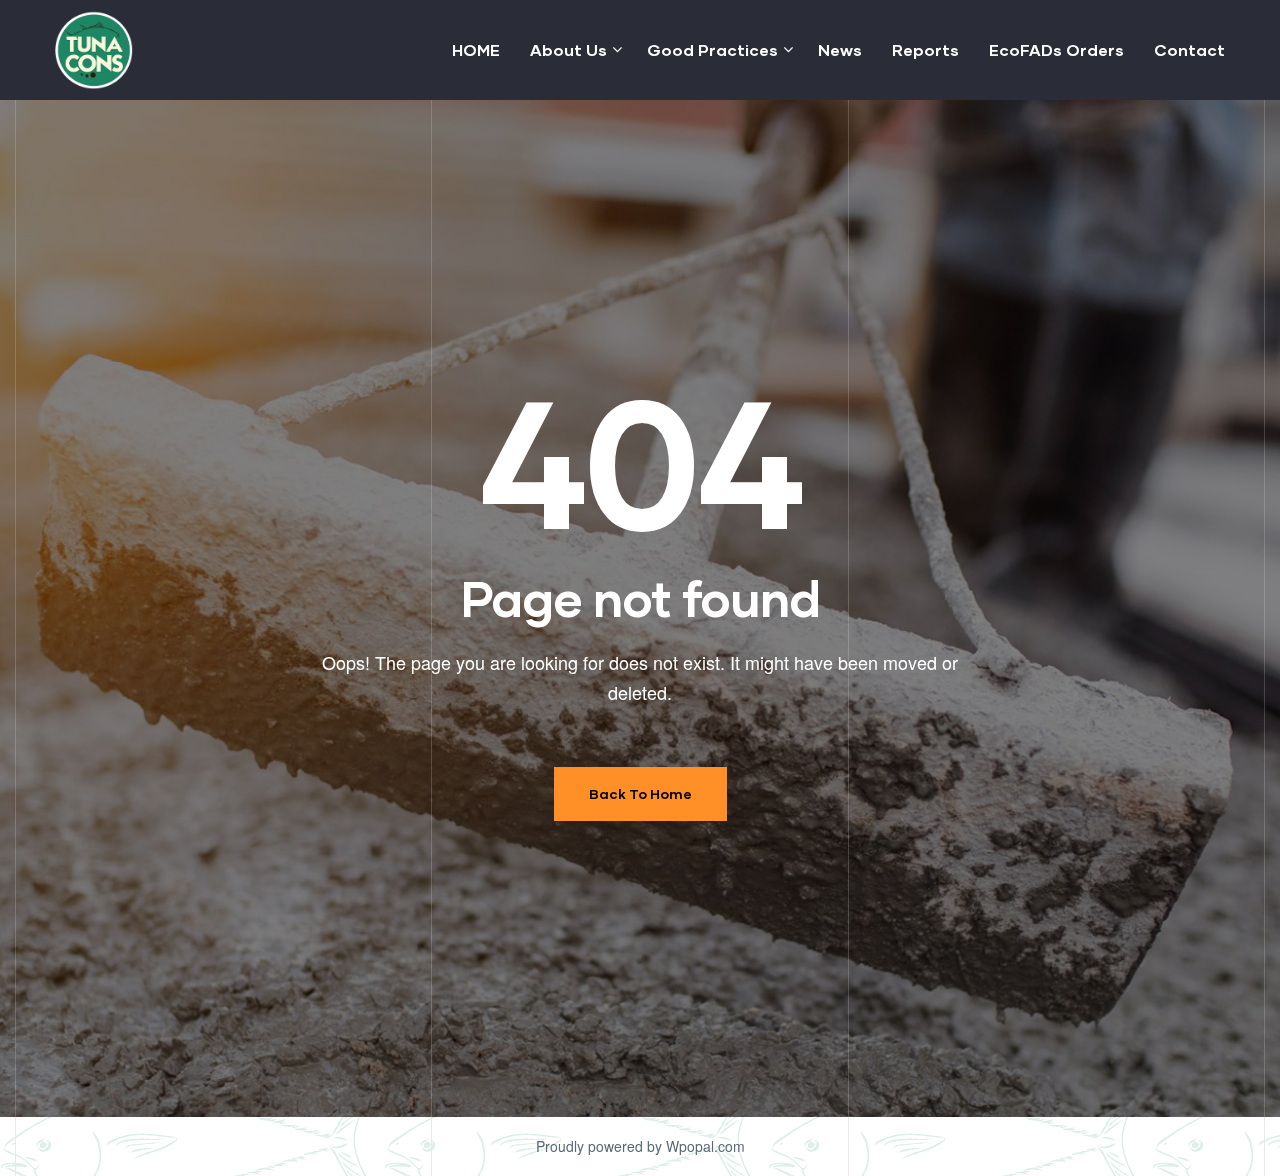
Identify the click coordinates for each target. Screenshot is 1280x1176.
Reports (925, 49)
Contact (1189, 49)
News (840, 49)
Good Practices (712, 49)
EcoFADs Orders (1056, 49)
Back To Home (640, 793)
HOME (476, 49)
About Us (568, 49)
